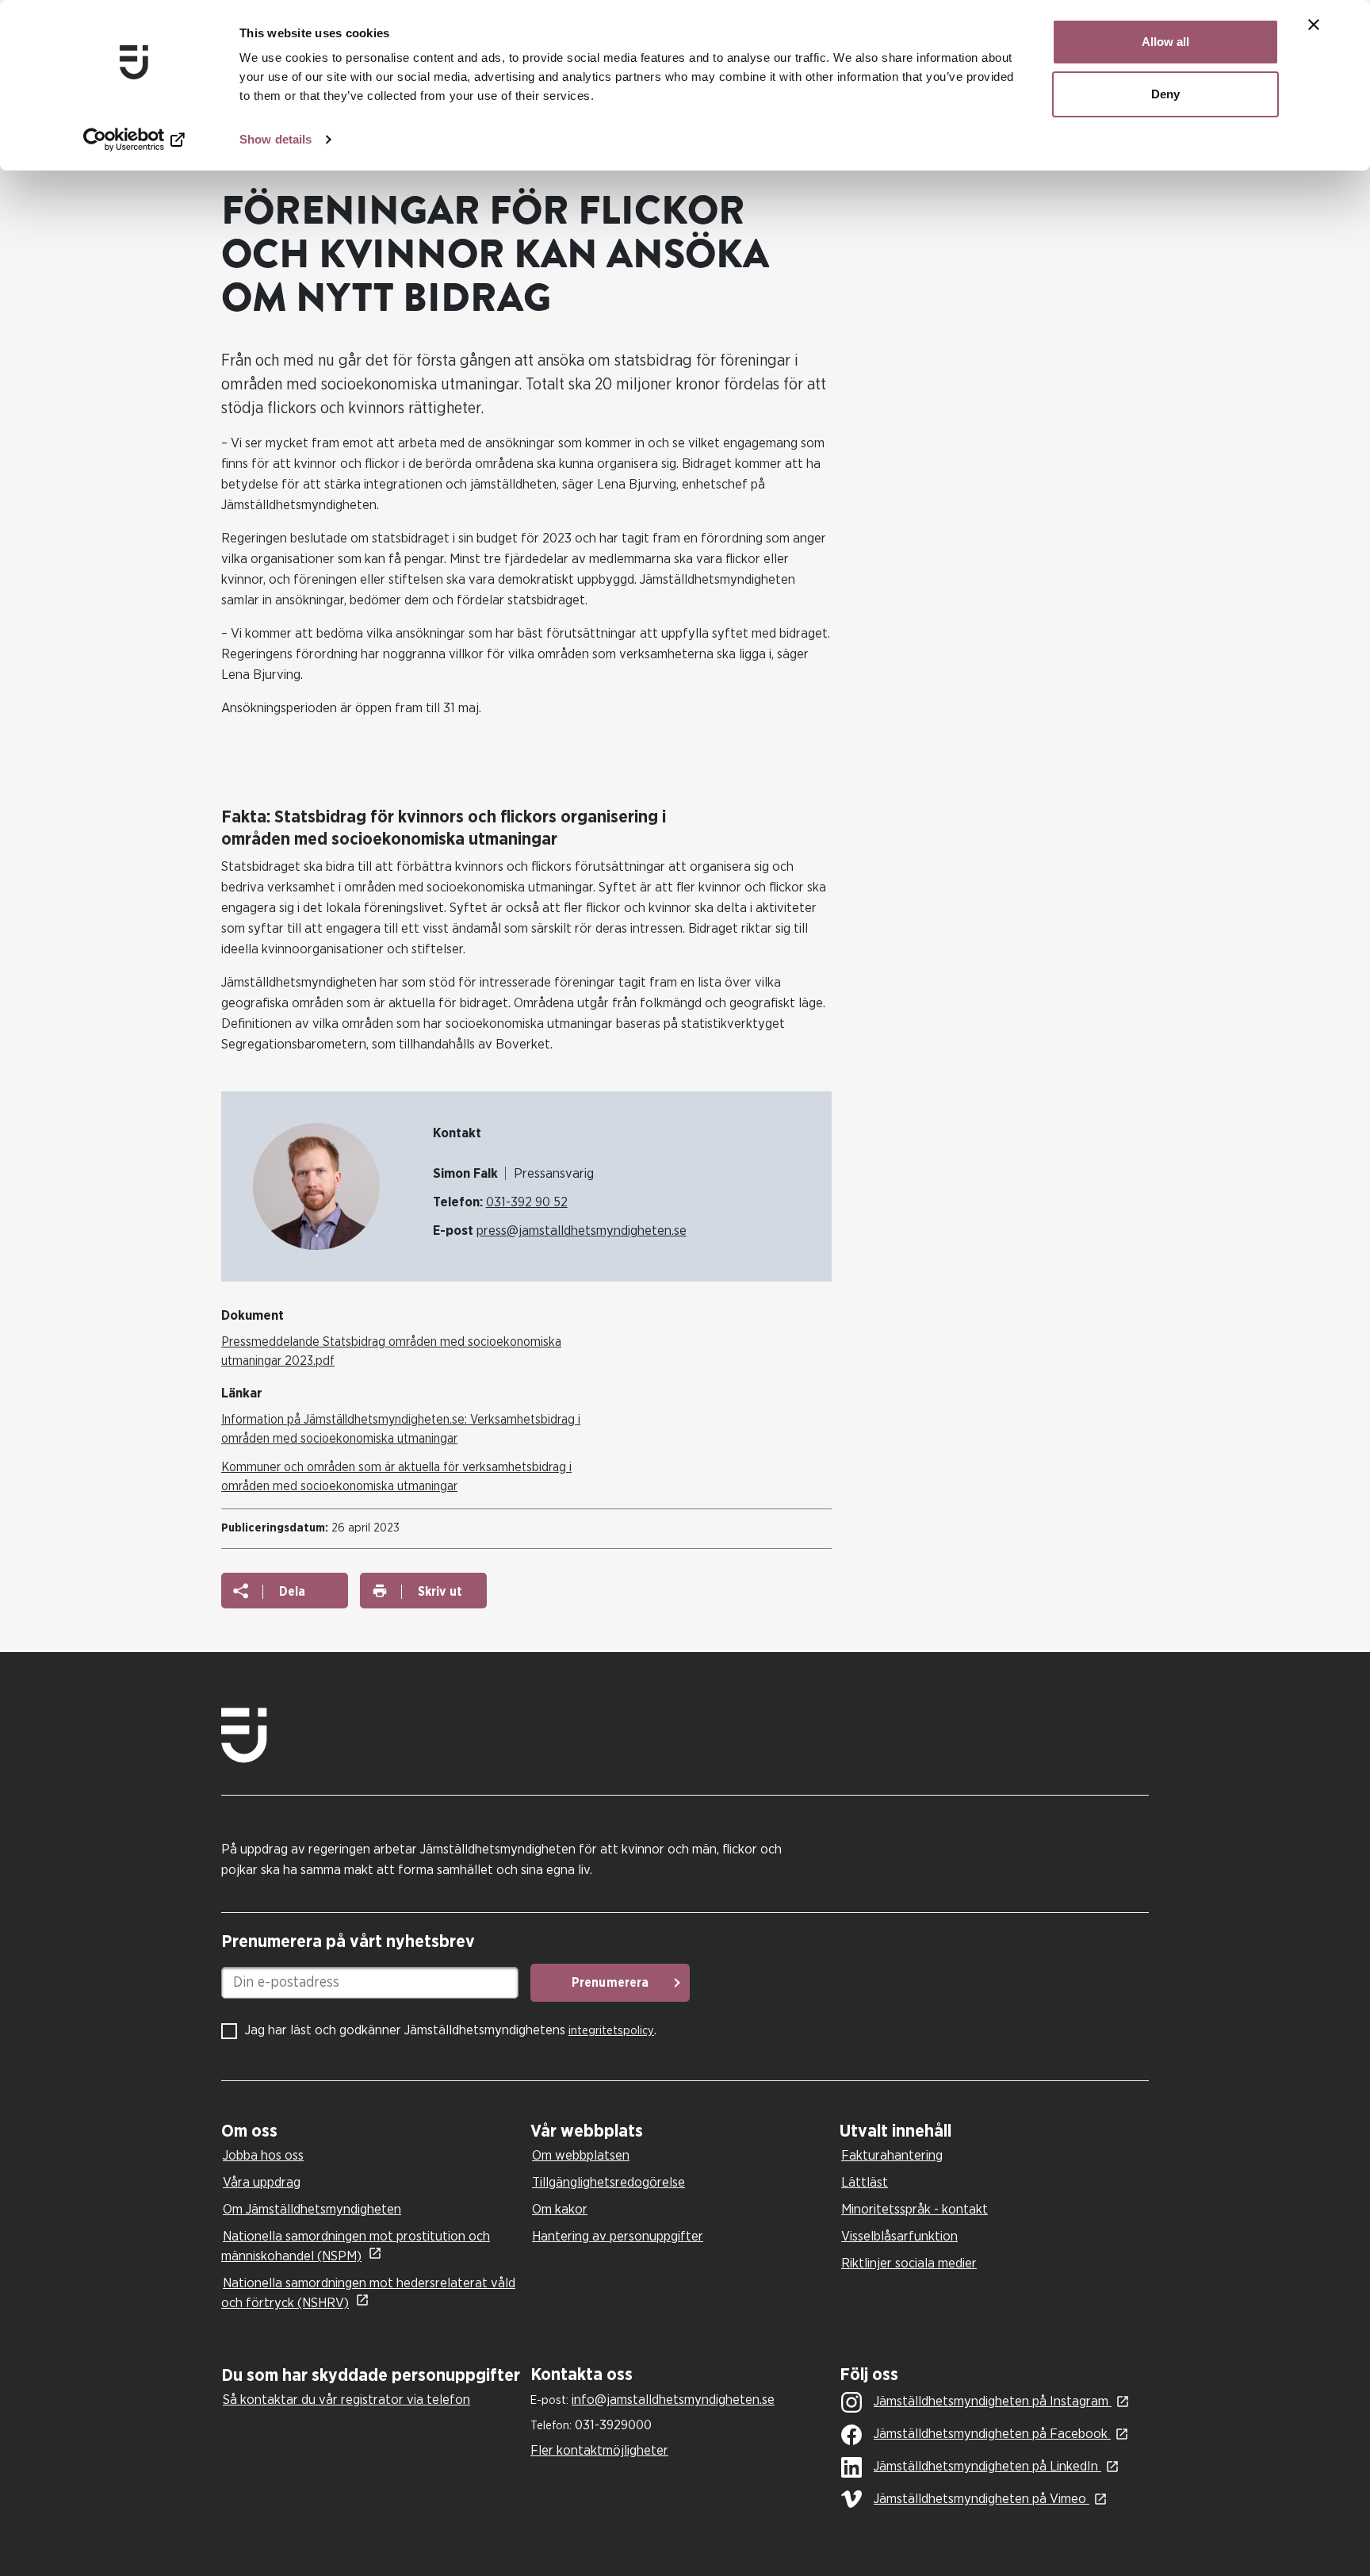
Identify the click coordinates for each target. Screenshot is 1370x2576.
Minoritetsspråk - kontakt (915, 2209)
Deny (1165, 94)
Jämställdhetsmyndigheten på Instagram (993, 2401)
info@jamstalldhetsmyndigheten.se (673, 2400)
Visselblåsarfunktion (899, 2236)
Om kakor (560, 2209)
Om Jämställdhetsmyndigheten (312, 2209)
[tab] (372, 2131)
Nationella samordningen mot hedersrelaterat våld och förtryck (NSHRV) (368, 2293)
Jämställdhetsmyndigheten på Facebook (992, 2434)
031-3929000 (613, 2425)
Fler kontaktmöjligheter (599, 2450)
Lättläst (865, 2182)
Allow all (1165, 42)
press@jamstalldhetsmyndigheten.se (582, 1230)
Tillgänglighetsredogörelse (608, 2182)
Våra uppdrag (262, 2182)
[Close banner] (1314, 25)
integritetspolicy (611, 2031)
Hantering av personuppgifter (618, 2236)
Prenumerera (610, 1983)
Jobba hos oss (263, 2155)
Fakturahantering (892, 2155)
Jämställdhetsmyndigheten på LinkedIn (987, 2466)
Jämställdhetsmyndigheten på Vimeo (982, 2499)
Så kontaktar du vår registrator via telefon (346, 2400)
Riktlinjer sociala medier (909, 2263)
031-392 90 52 (527, 1202)
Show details (276, 139)
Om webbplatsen (581, 2155)
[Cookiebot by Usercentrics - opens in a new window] (134, 140)
